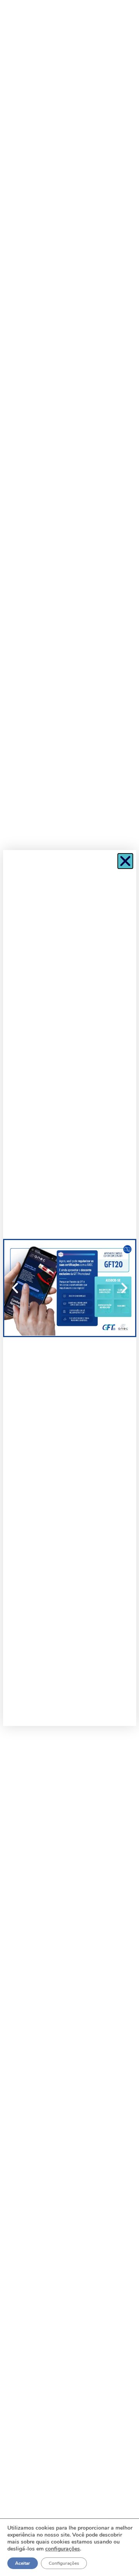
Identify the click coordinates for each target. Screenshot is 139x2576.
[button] (125, 861)
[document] (69, 1288)
